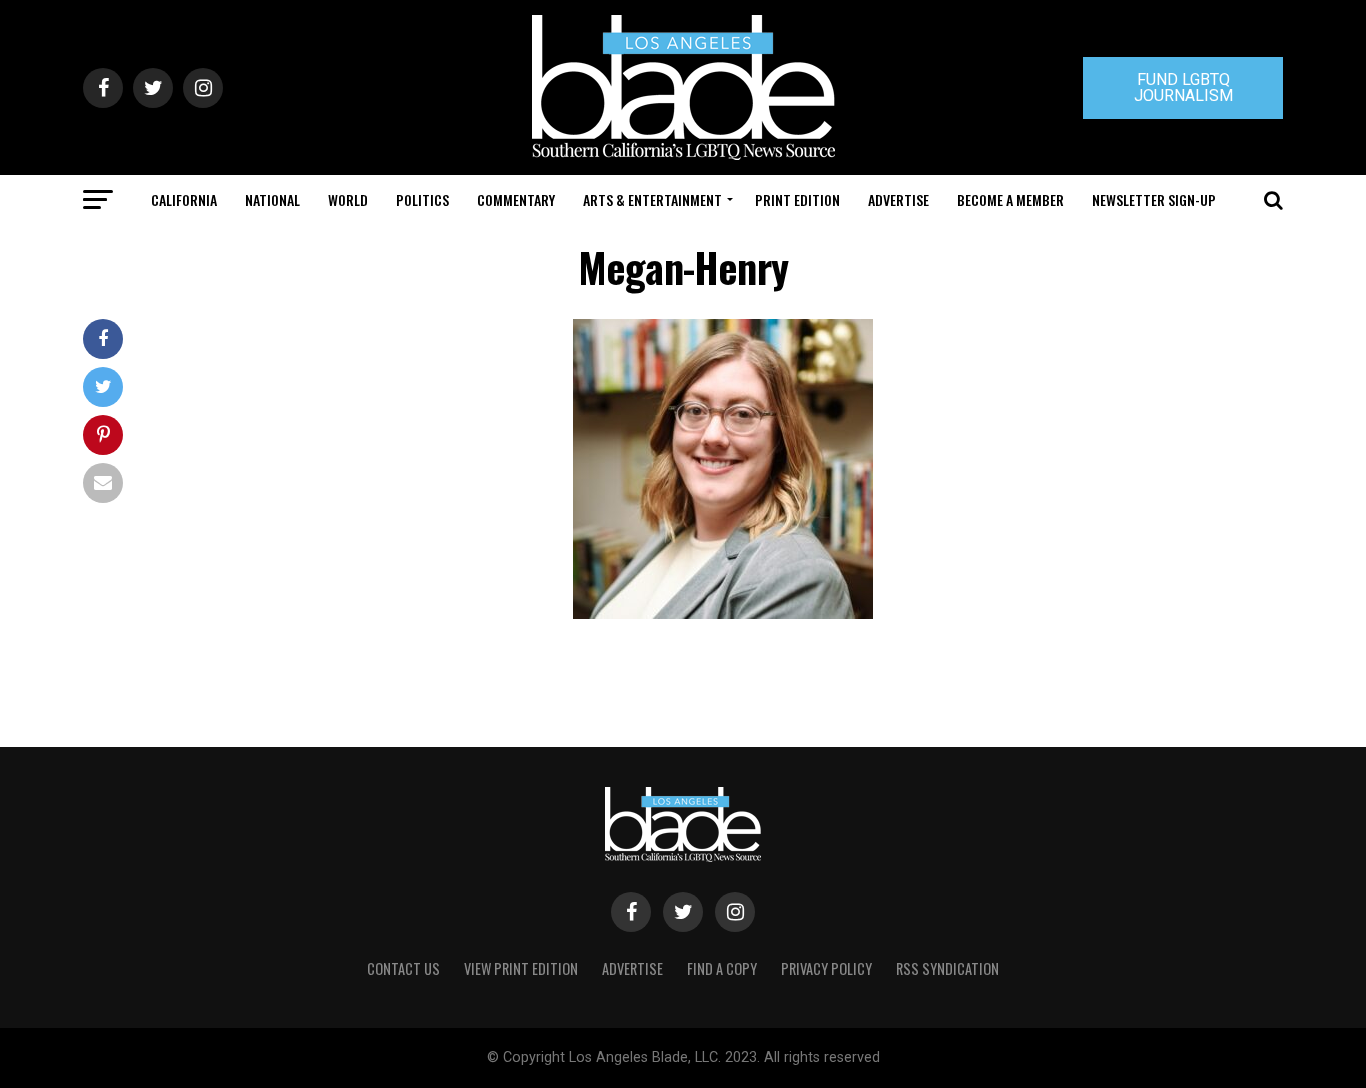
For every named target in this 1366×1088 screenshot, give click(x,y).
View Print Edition (521, 968)
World (348, 199)
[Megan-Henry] (723, 613)
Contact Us (403, 968)
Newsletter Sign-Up (1154, 199)
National (272, 199)
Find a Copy (722, 968)
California (184, 199)
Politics (422, 199)
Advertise (898, 199)
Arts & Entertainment (652, 199)
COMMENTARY (516, 199)
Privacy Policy (826, 968)
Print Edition (797, 199)
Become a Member (1010, 199)
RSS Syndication (947, 968)
